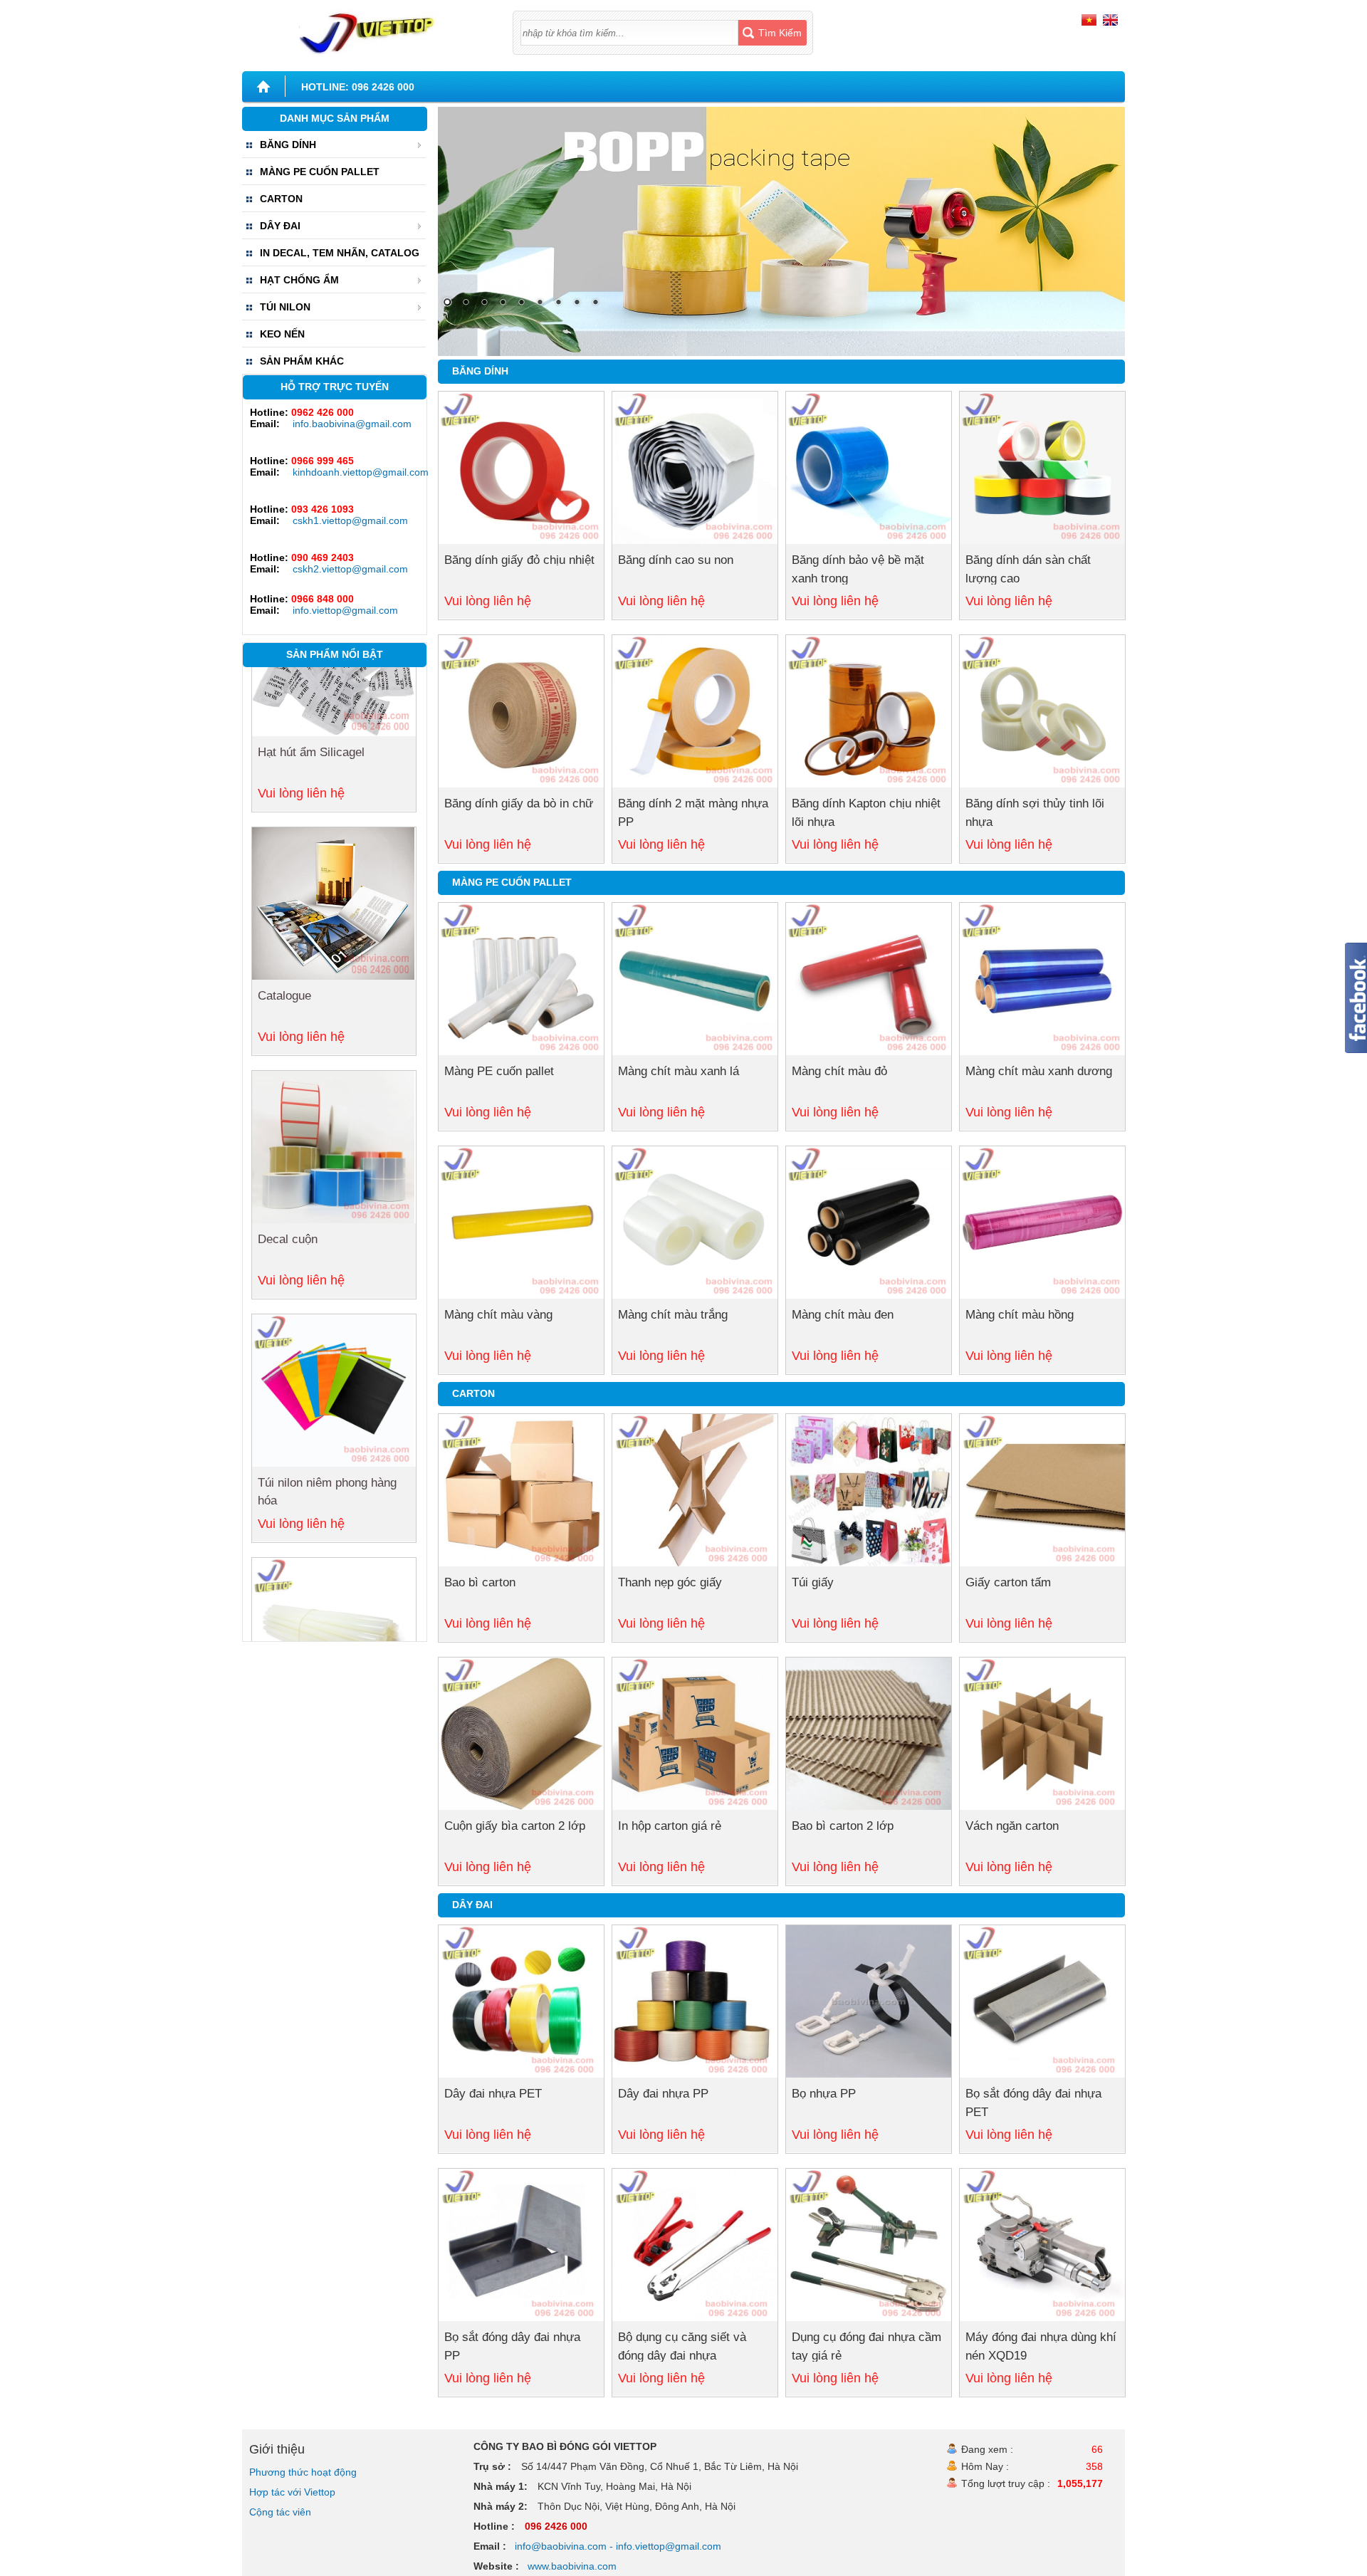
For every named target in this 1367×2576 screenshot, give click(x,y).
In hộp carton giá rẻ (670, 1826)
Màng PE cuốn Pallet (512, 882)
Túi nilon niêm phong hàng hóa (327, 1213)
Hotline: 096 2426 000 (358, 87)
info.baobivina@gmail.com (352, 424)
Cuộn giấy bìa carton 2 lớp (515, 1826)
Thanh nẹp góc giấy (670, 1582)
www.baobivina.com (572, 2566)
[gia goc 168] (377, 27)
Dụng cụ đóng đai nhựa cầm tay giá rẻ (866, 2346)
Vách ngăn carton (1012, 1826)
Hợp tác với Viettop (292, 2492)
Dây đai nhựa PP (663, 2094)
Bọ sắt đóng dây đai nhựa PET (1033, 2103)
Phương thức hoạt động (303, 2472)
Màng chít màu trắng (673, 1315)
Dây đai (472, 1905)
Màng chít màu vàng (498, 1315)
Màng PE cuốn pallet (499, 1071)
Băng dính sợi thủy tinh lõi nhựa (1035, 813)
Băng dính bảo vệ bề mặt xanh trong (858, 569)
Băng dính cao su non (676, 560)
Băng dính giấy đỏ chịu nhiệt (519, 560)
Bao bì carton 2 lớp (843, 1826)
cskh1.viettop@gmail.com (350, 520)
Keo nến (279, 1447)
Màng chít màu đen (843, 1315)
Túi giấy (813, 1582)
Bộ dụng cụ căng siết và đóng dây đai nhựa (682, 2346)
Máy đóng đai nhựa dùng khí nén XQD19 (1041, 2346)
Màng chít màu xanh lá (679, 1071)
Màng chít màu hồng (1020, 1315)
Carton (473, 1393)
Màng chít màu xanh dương (1039, 1071)
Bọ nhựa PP (824, 2094)
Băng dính (480, 371)
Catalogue (284, 717)
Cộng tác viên (280, 2512)
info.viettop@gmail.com (345, 610)
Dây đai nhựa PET (493, 2094)
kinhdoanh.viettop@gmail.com (356, 472)
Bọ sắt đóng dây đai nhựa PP (512, 2346)
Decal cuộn (288, 960)
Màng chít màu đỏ (839, 1071)
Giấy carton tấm (1008, 1582)
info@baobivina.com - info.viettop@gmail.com (618, 2546)
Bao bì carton (480, 1582)
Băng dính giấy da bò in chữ (519, 803)
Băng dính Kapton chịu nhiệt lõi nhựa (866, 813)
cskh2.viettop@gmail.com (350, 569)
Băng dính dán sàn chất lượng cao (1028, 569)
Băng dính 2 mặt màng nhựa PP (693, 813)
